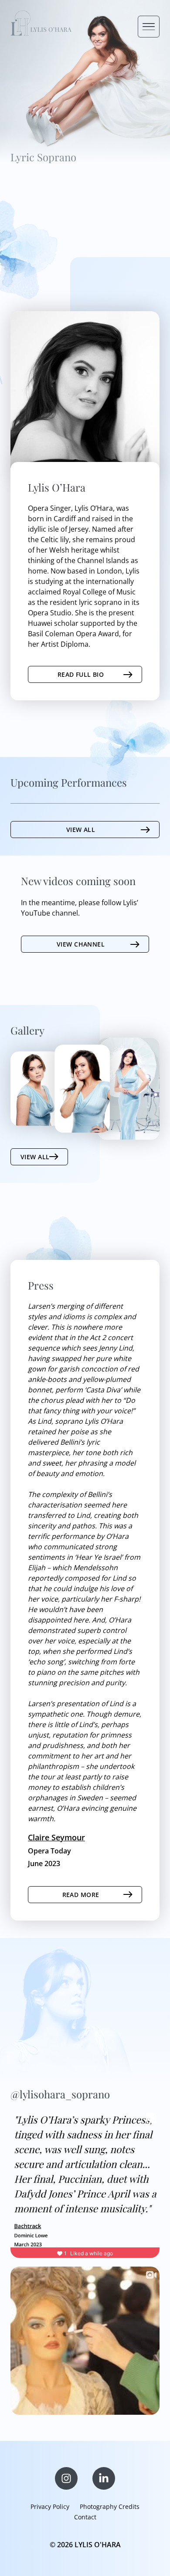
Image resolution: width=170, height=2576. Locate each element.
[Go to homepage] (41, 24)
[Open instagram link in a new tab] (66, 2478)
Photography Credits (110, 2506)
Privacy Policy (50, 2506)
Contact (85, 2517)
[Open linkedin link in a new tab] (104, 2478)
